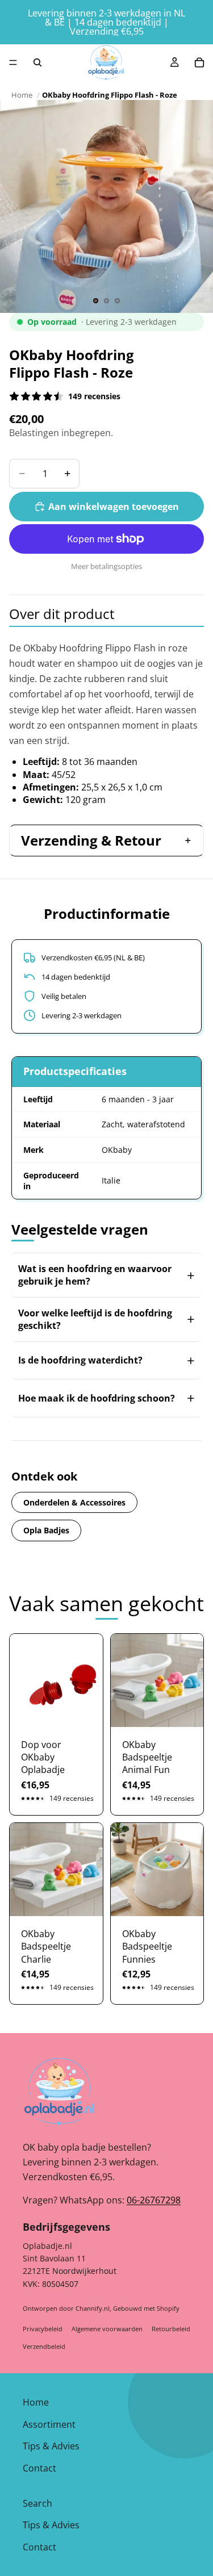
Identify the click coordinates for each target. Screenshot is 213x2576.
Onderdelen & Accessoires (74, 1502)
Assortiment (49, 2424)
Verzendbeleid (44, 2346)
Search (37, 2503)
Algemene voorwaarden (107, 2329)
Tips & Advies (51, 2446)
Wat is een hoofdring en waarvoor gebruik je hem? (95, 1275)
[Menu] (13, 62)
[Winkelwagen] (199, 62)
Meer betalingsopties (106, 566)
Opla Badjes (46, 1530)
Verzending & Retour (91, 840)
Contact (39, 2468)
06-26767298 (154, 2200)
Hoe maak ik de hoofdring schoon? (97, 1398)
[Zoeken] (37, 62)
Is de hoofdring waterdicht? (80, 1360)
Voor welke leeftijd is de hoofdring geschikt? (95, 1319)
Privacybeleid (43, 2329)
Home (22, 95)
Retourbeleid (171, 2329)
